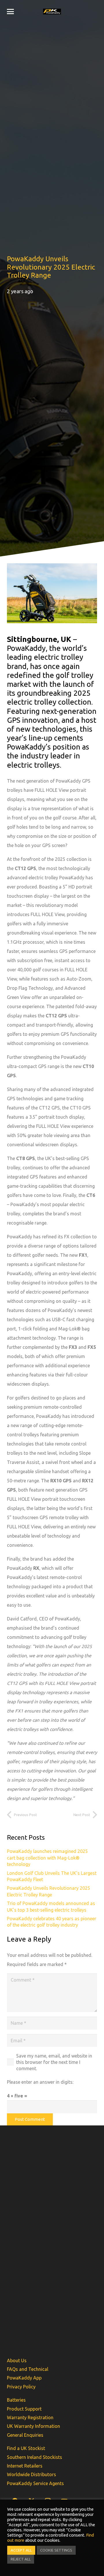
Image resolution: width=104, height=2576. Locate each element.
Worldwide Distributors (31, 2474)
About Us (17, 2360)
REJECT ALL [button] (21, 2559)
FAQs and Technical (28, 2369)
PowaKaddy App (24, 2378)
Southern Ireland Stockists (35, 2457)
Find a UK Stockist (26, 2448)
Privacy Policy (21, 2387)
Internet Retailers (25, 2466)
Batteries (16, 2400)
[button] (10, 12)
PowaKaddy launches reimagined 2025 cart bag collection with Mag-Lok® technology (47, 1858)
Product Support (24, 2409)
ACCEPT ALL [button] (21, 2550)
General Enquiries (25, 2435)
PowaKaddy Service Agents (35, 2483)
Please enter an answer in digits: (40, 2082)
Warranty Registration (30, 2417)
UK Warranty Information (34, 2426)
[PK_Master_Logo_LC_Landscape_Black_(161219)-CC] (52, 12)
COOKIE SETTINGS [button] (56, 2550)
